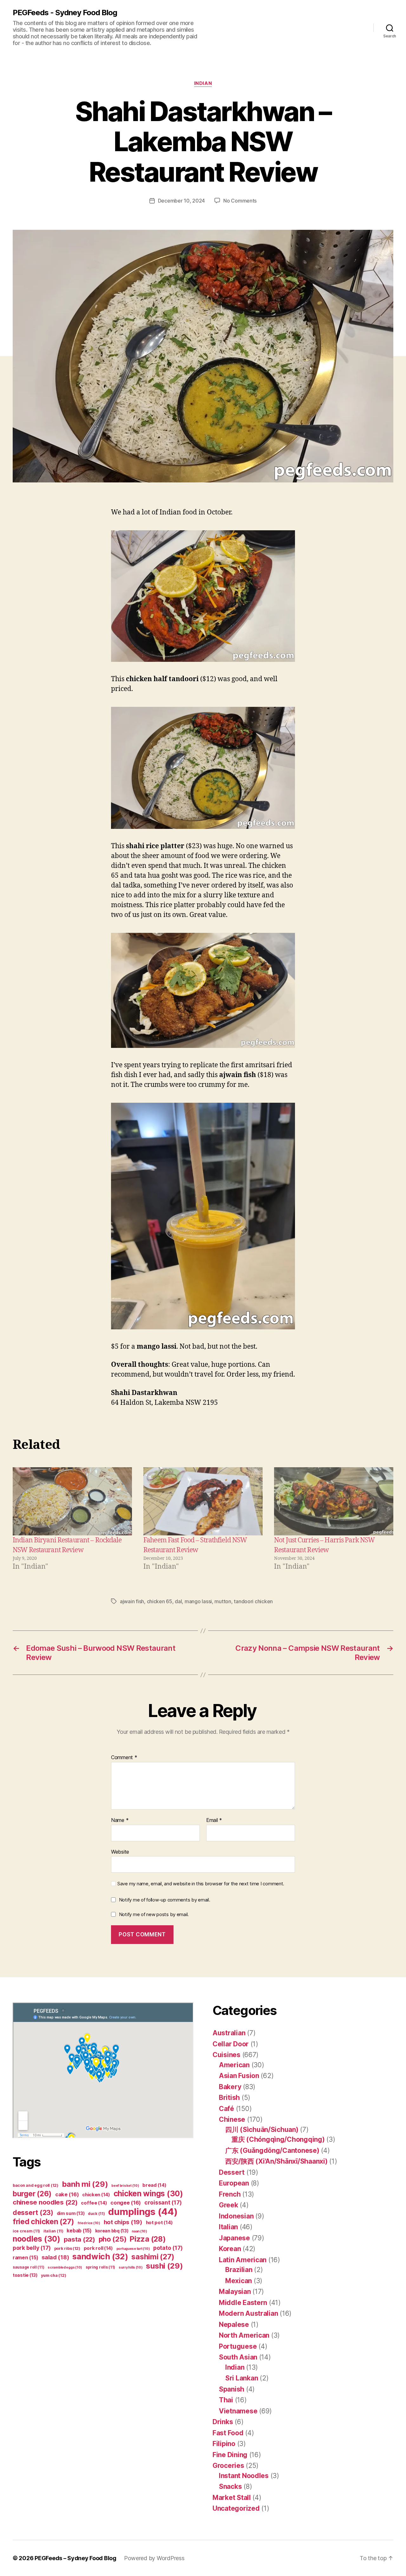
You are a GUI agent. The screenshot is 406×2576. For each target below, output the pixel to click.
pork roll (98, 2248)
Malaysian (235, 2292)
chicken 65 (160, 1601)
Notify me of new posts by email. (154, 1914)
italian (53, 2231)
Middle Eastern (243, 2303)
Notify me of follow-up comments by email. (165, 1900)
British (229, 2098)
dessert (33, 2213)
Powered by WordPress (154, 2558)
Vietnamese (238, 2411)
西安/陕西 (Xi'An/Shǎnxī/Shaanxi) (276, 2161)
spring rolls (100, 2267)
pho (113, 2239)
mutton (223, 1601)
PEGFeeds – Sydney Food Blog (75, 2558)
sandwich (100, 2256)
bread (154, 2185)
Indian (203, 83)
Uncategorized (236, 2508)
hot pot (159, 2223)
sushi (164, 2266)
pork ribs (67, 2248)
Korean (230, 2249)
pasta (79, 2239)
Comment (124, 1758)
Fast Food (228, 2433)
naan (139, 2231)
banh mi (85, 2184)
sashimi (153, 2257)
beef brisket (125, 2186)
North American (244, 2335)
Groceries (228, 2466)
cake (67, 2194)
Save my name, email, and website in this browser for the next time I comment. (201, 1884)
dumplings (143, 2212)
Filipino (224, 2444)
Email (214, 1820)
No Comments (240, 201)
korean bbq (112, 2231)
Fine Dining (230, 2455)
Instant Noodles (244, 2476)
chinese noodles (45, 2202)
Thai (226, 2400)
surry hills (131, 2267)
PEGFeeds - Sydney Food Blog (65, 13)
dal (178, 1601)
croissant (163, 2202)
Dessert (232, 2172)
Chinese (232, 2119)
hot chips (123, 2222)
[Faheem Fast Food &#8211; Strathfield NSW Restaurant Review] (203, 1501)
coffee (94, 2203)
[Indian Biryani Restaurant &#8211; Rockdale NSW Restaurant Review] (72, 1501)
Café (226, 2109)
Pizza (148, 2239)
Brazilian (239, 2270)
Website (120, 1852)
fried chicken (43, 2222)
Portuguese (238, 2346)
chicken (96, 2195)
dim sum (71, 2213)
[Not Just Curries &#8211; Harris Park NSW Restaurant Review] (334, 1501)
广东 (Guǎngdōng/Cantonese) (272, 2150)
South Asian (238, 2357)
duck (96, 2214)
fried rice (89, 2223)
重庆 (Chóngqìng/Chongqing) (278, 2139)
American (234, 2065)
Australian (229, 2033)
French (230, 2194)
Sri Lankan (242, 2378)
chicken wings (148, 2193)
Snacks (230, 2486)
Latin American (243, 2260)
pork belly (32, 2248)
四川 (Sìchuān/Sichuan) (262, 2130)
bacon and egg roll (36, 2185)
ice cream (26, 2231)
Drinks (223, 2422)
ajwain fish (132, 1601)
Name (120, 1820)
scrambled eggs (65, 2267)
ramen (25, 2258)
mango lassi (198, 1601)
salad (55, 2257)
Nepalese (234, 2324)
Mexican (239, 2281)
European (234, 2183)
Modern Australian (248, 2313)
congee (126, 2203)
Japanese (234, 2238)
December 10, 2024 (181, 201)
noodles (36, 2239)
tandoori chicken (253, 1601)
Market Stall (232, 2498)
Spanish (232, 2389)
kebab (79, 2231)
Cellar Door (231, 2044)
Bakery (230, 2087)
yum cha (54, 2275)
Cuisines (226, 2055)
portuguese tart (133, 2249)
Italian (228, 2227)
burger (32, 2194)
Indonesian (236, 2216)
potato (168, 2248)
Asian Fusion (239, 2076)
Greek (229, 2205)
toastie (25, 2275)
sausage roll (28, 2267)
